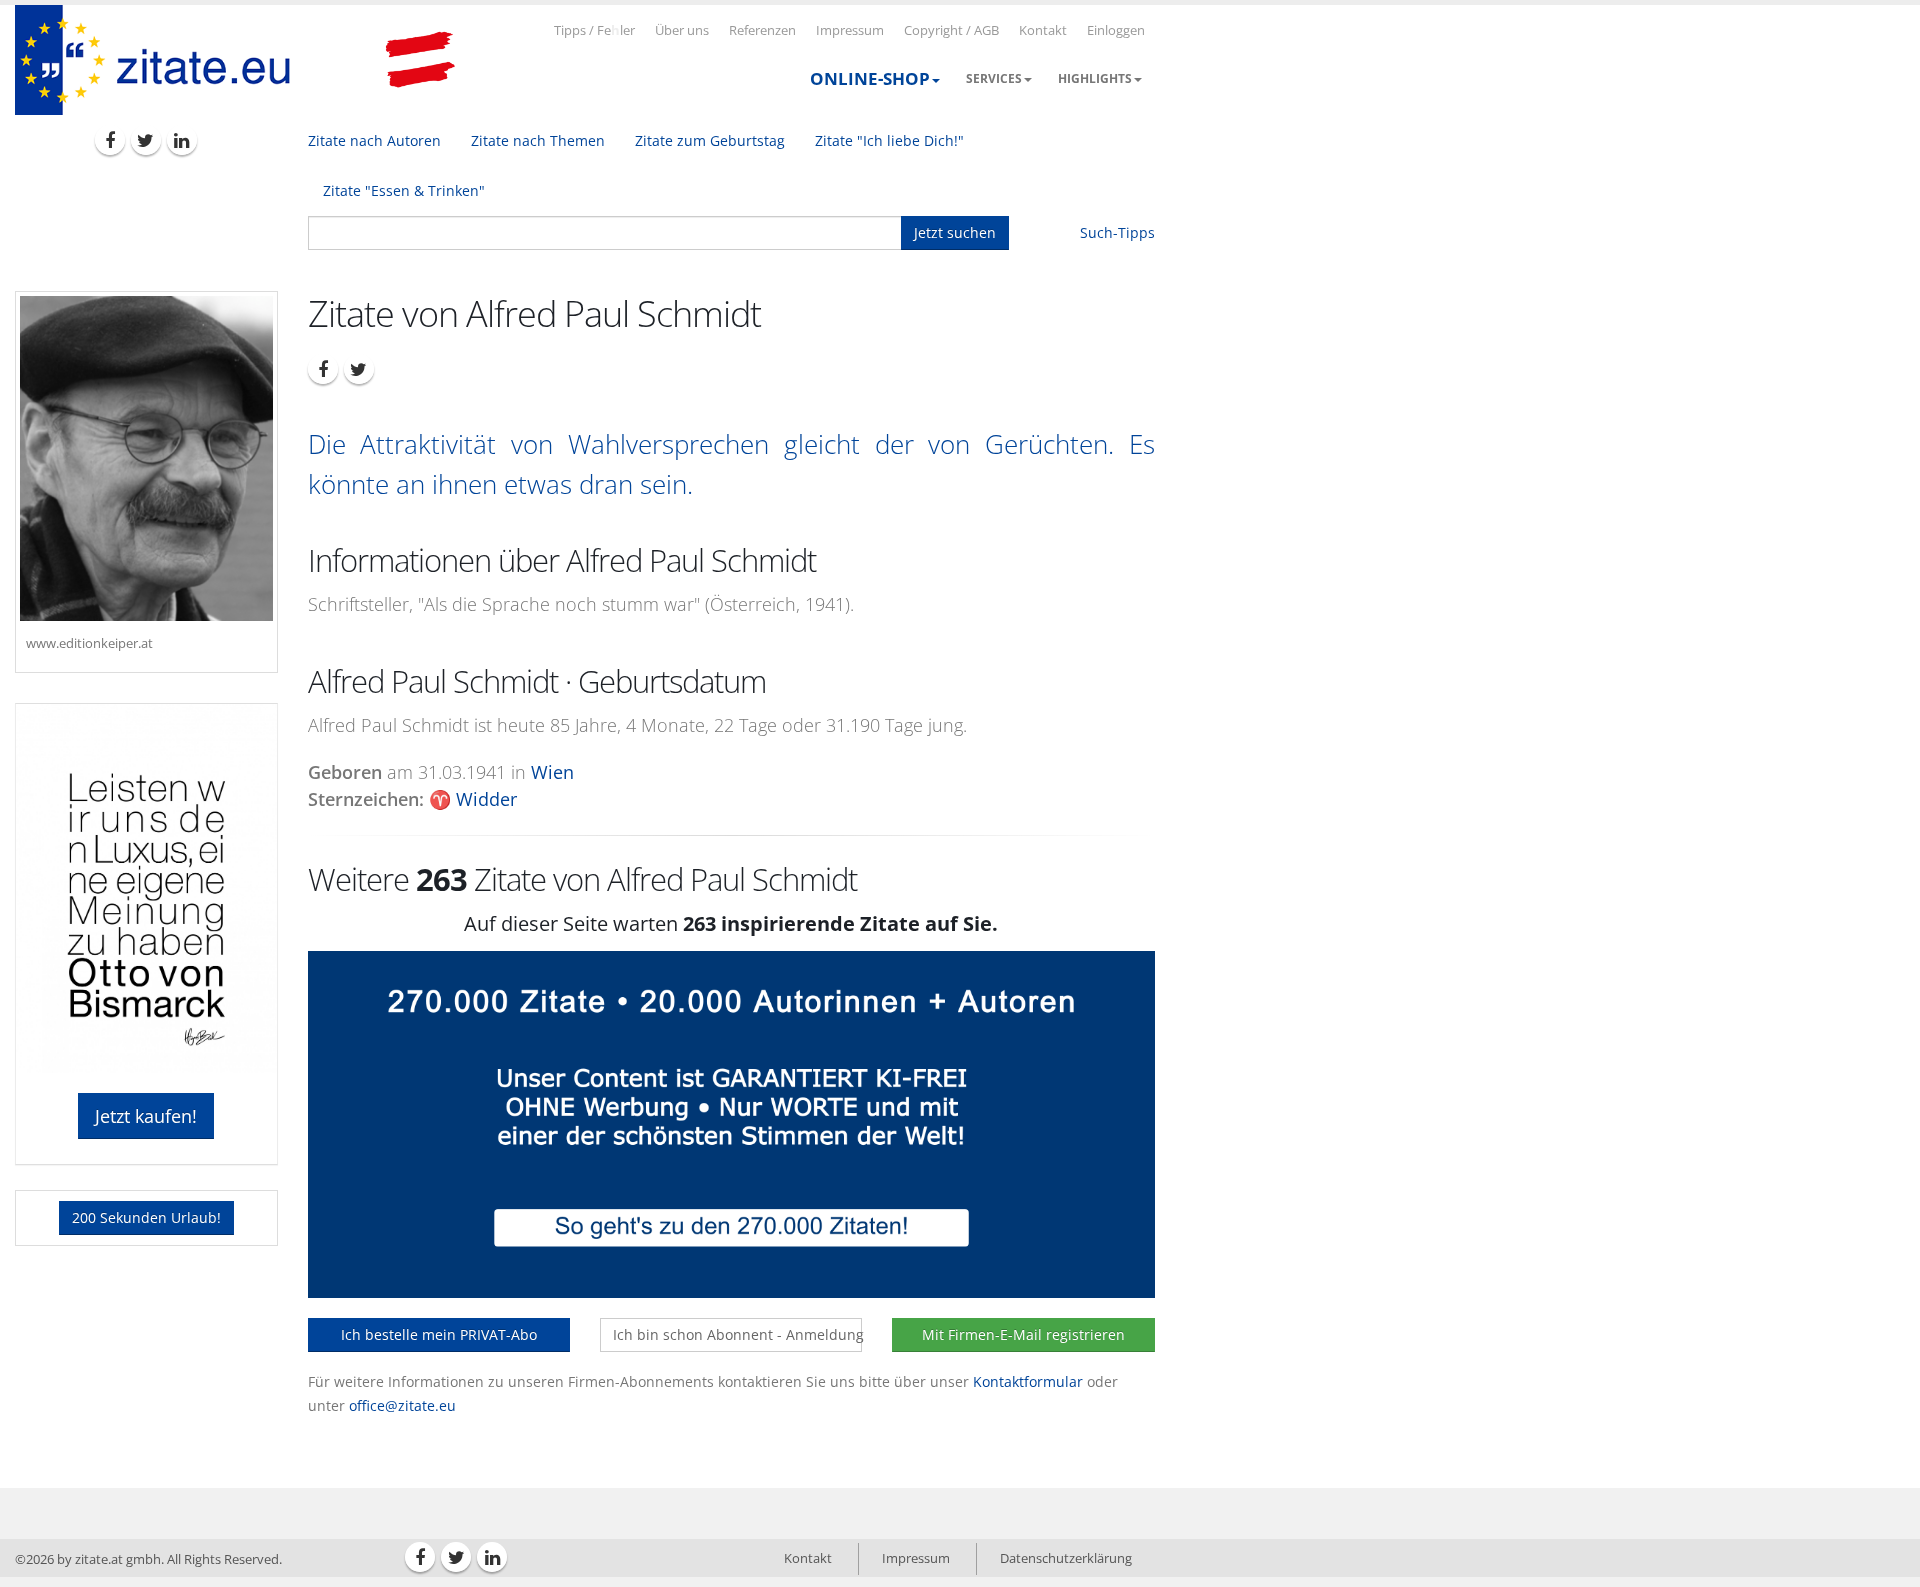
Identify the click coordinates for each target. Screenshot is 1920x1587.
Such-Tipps (1117, 232)
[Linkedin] (182, 140)
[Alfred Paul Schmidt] (146, 458)
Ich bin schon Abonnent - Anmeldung (737, 1334)
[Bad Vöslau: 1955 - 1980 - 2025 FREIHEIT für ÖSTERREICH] (420, 60)
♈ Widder (473, 799)
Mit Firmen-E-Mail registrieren (1023, 1334)
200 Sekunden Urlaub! (146, 1217)
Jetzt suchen (955, 232)
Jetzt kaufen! (146, 1116)
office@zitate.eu (402, 1405)
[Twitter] (146, 140)
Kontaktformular (1028, 1381)
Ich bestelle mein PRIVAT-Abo (439, 1334)
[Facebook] (110, 140)
